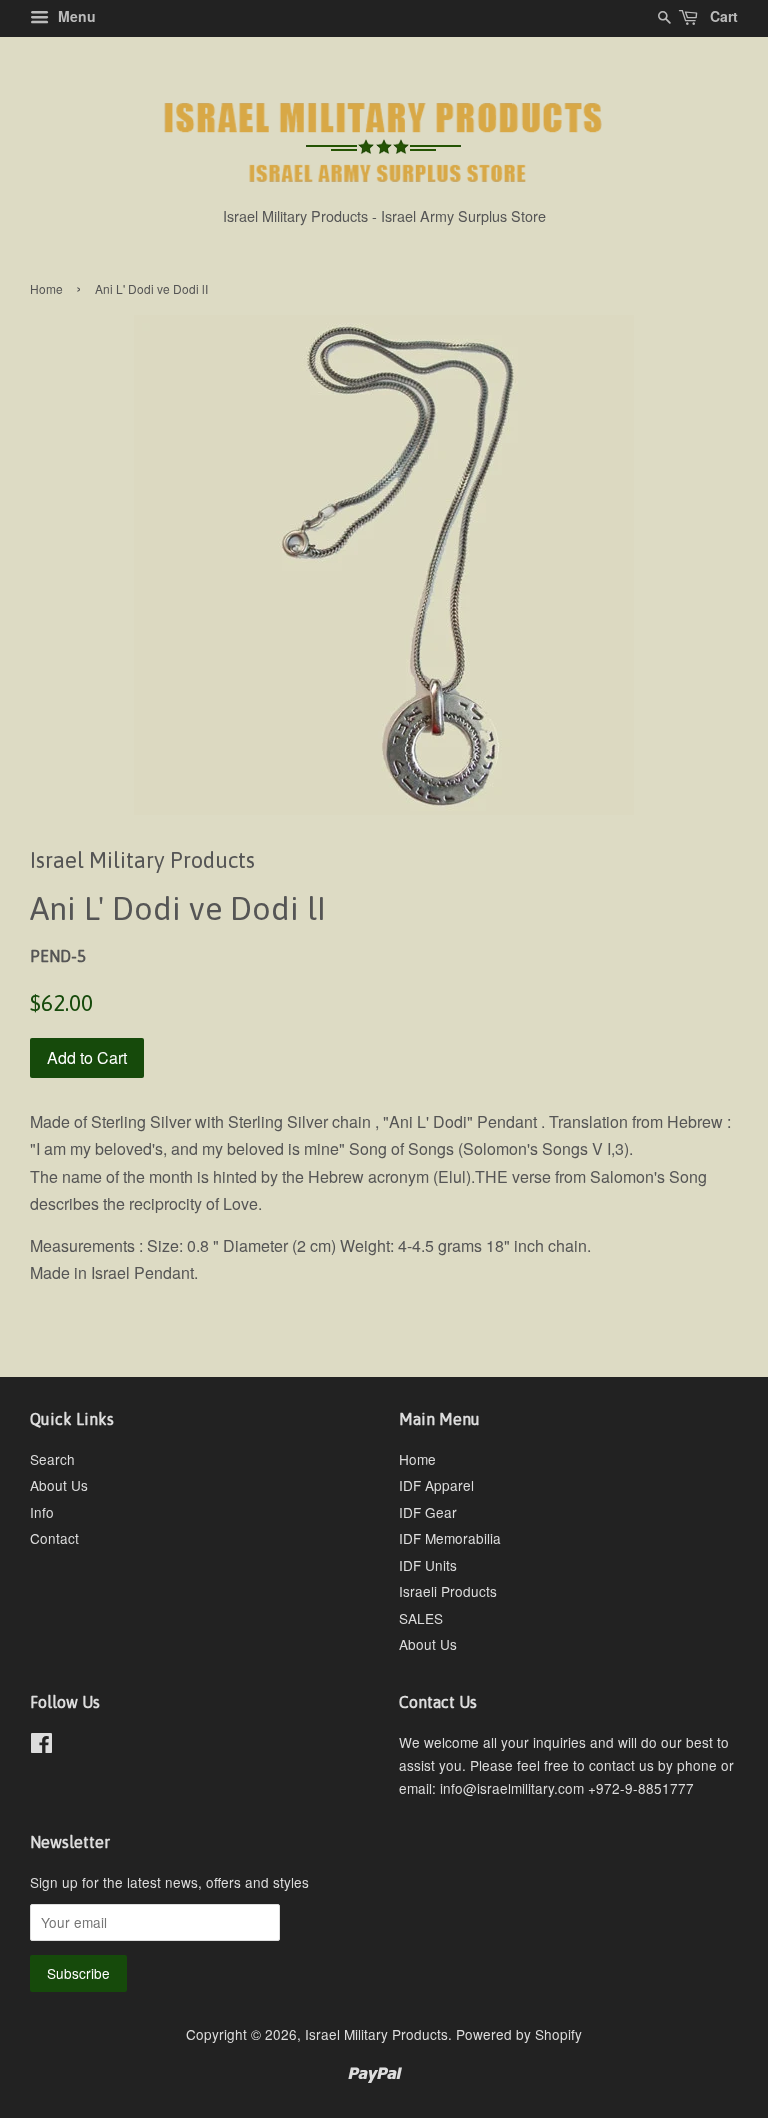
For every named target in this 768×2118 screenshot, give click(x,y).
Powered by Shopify (519, 2034)
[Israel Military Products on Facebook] (41, 1746)
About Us (59, 1485)
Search (52, 1459)
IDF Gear (428, 1512)
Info (42, 1512)
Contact (54, 1538)
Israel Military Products (376, 2034)
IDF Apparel (436, 1485)
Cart (722, 16)
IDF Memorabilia (450, 1538)
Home (46, 288)
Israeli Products (448, 1591)
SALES (421, 1618)
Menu (75, 16)
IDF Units (428, 1565)
